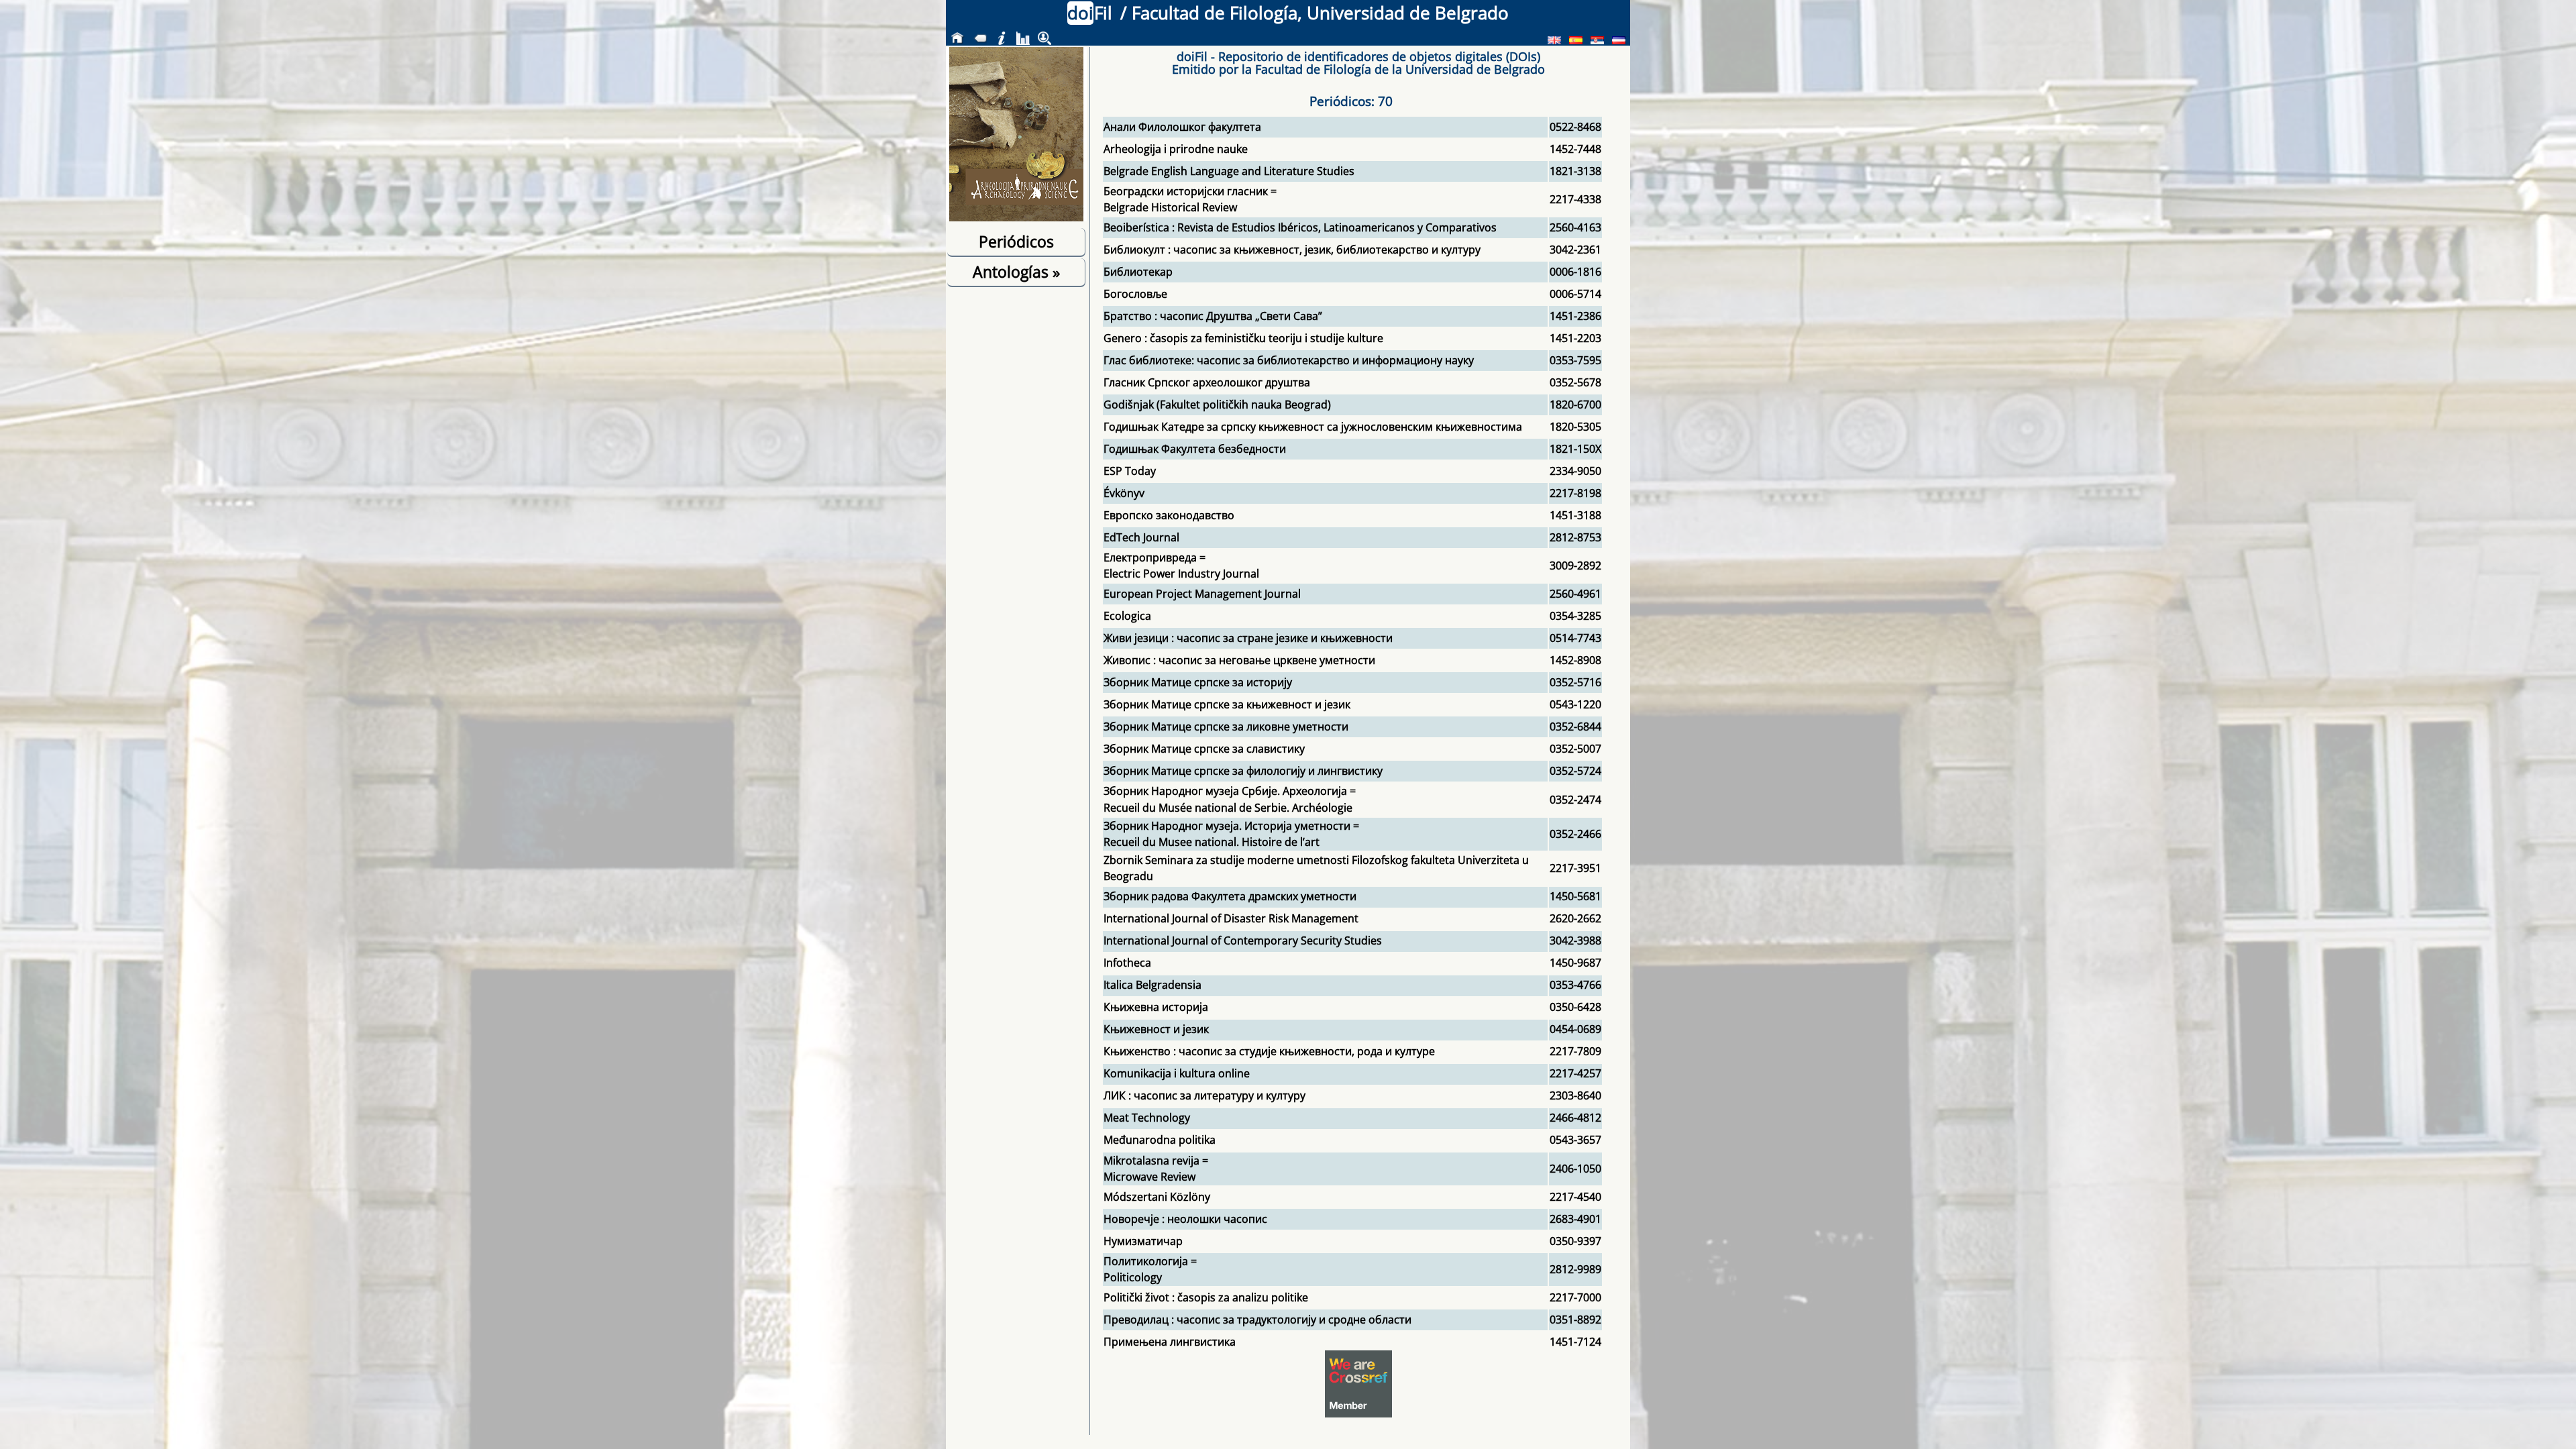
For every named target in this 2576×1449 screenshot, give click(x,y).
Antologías (1016, 272)
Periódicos (1016, 241)
